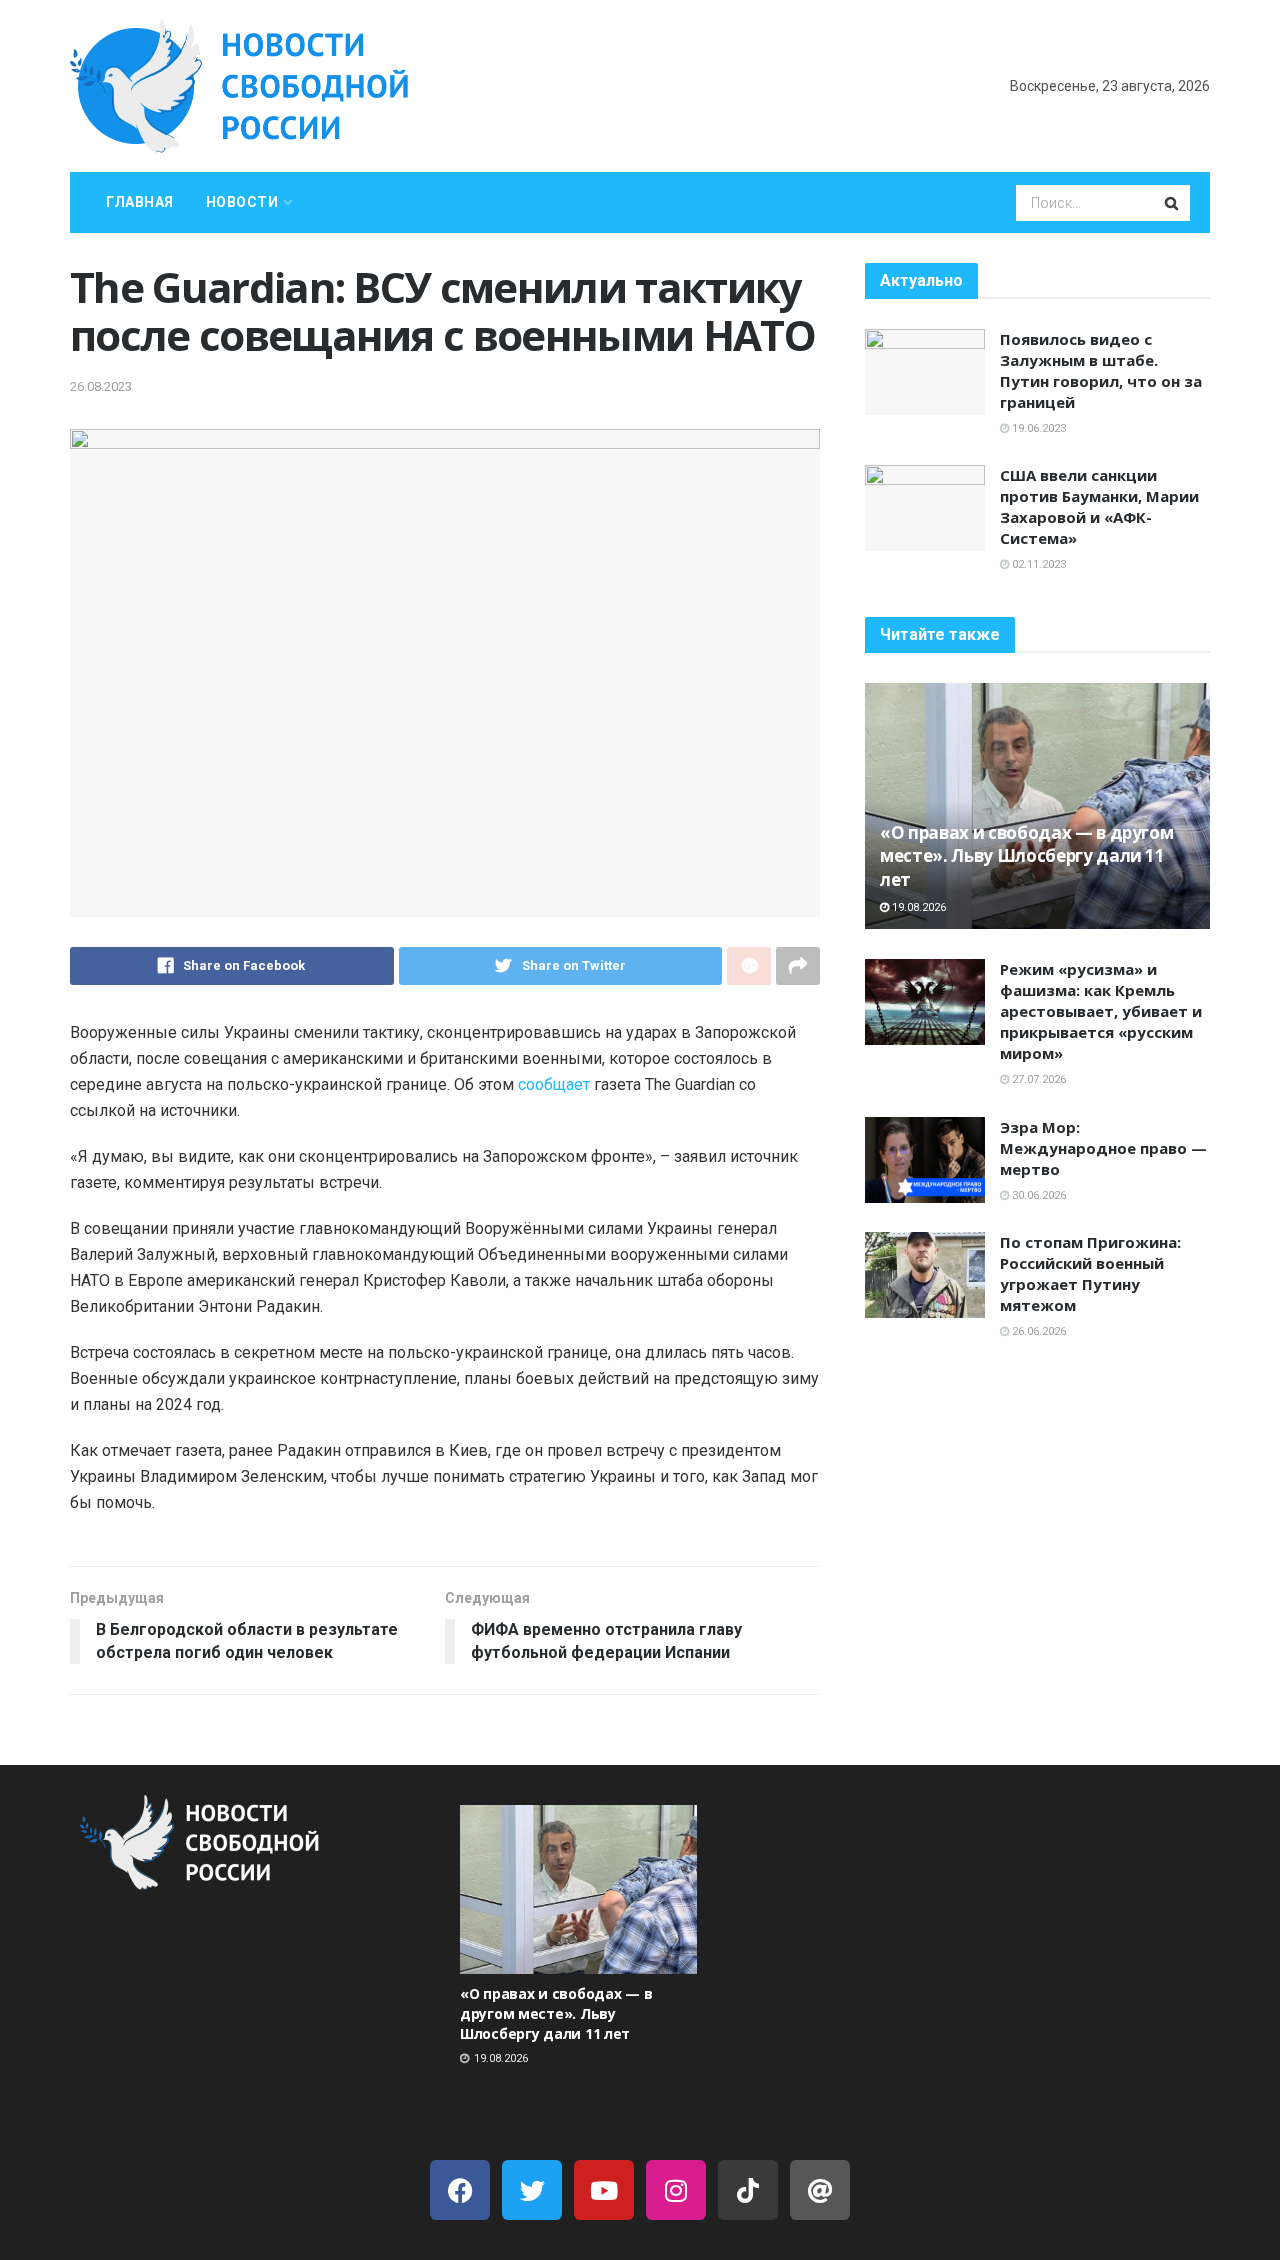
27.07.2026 (1037, 1079)
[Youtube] (604, 2190)
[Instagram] (676, 2190)
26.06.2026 (1037, 1331)
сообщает (554, 1084)
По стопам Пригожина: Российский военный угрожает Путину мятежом (1090, 1273)
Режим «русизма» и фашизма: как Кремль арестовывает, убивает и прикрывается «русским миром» (1101, 1011)
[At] (820, 2190)
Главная (140, 202)
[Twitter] (532, 2190)
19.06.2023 (1037, 428)
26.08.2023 (101, 386)
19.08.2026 (917, 907)
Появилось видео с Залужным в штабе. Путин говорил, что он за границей (1101, 370)
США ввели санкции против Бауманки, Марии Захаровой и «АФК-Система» (1099, 506)
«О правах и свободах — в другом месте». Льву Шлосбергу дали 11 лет (1026, 856)
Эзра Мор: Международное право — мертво (1103, 1148)
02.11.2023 (1037, 564)
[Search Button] (1173, 203)
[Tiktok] (748, 2190)
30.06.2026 (1037, 1195)
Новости (242, 202)
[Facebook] (460, 2190)
